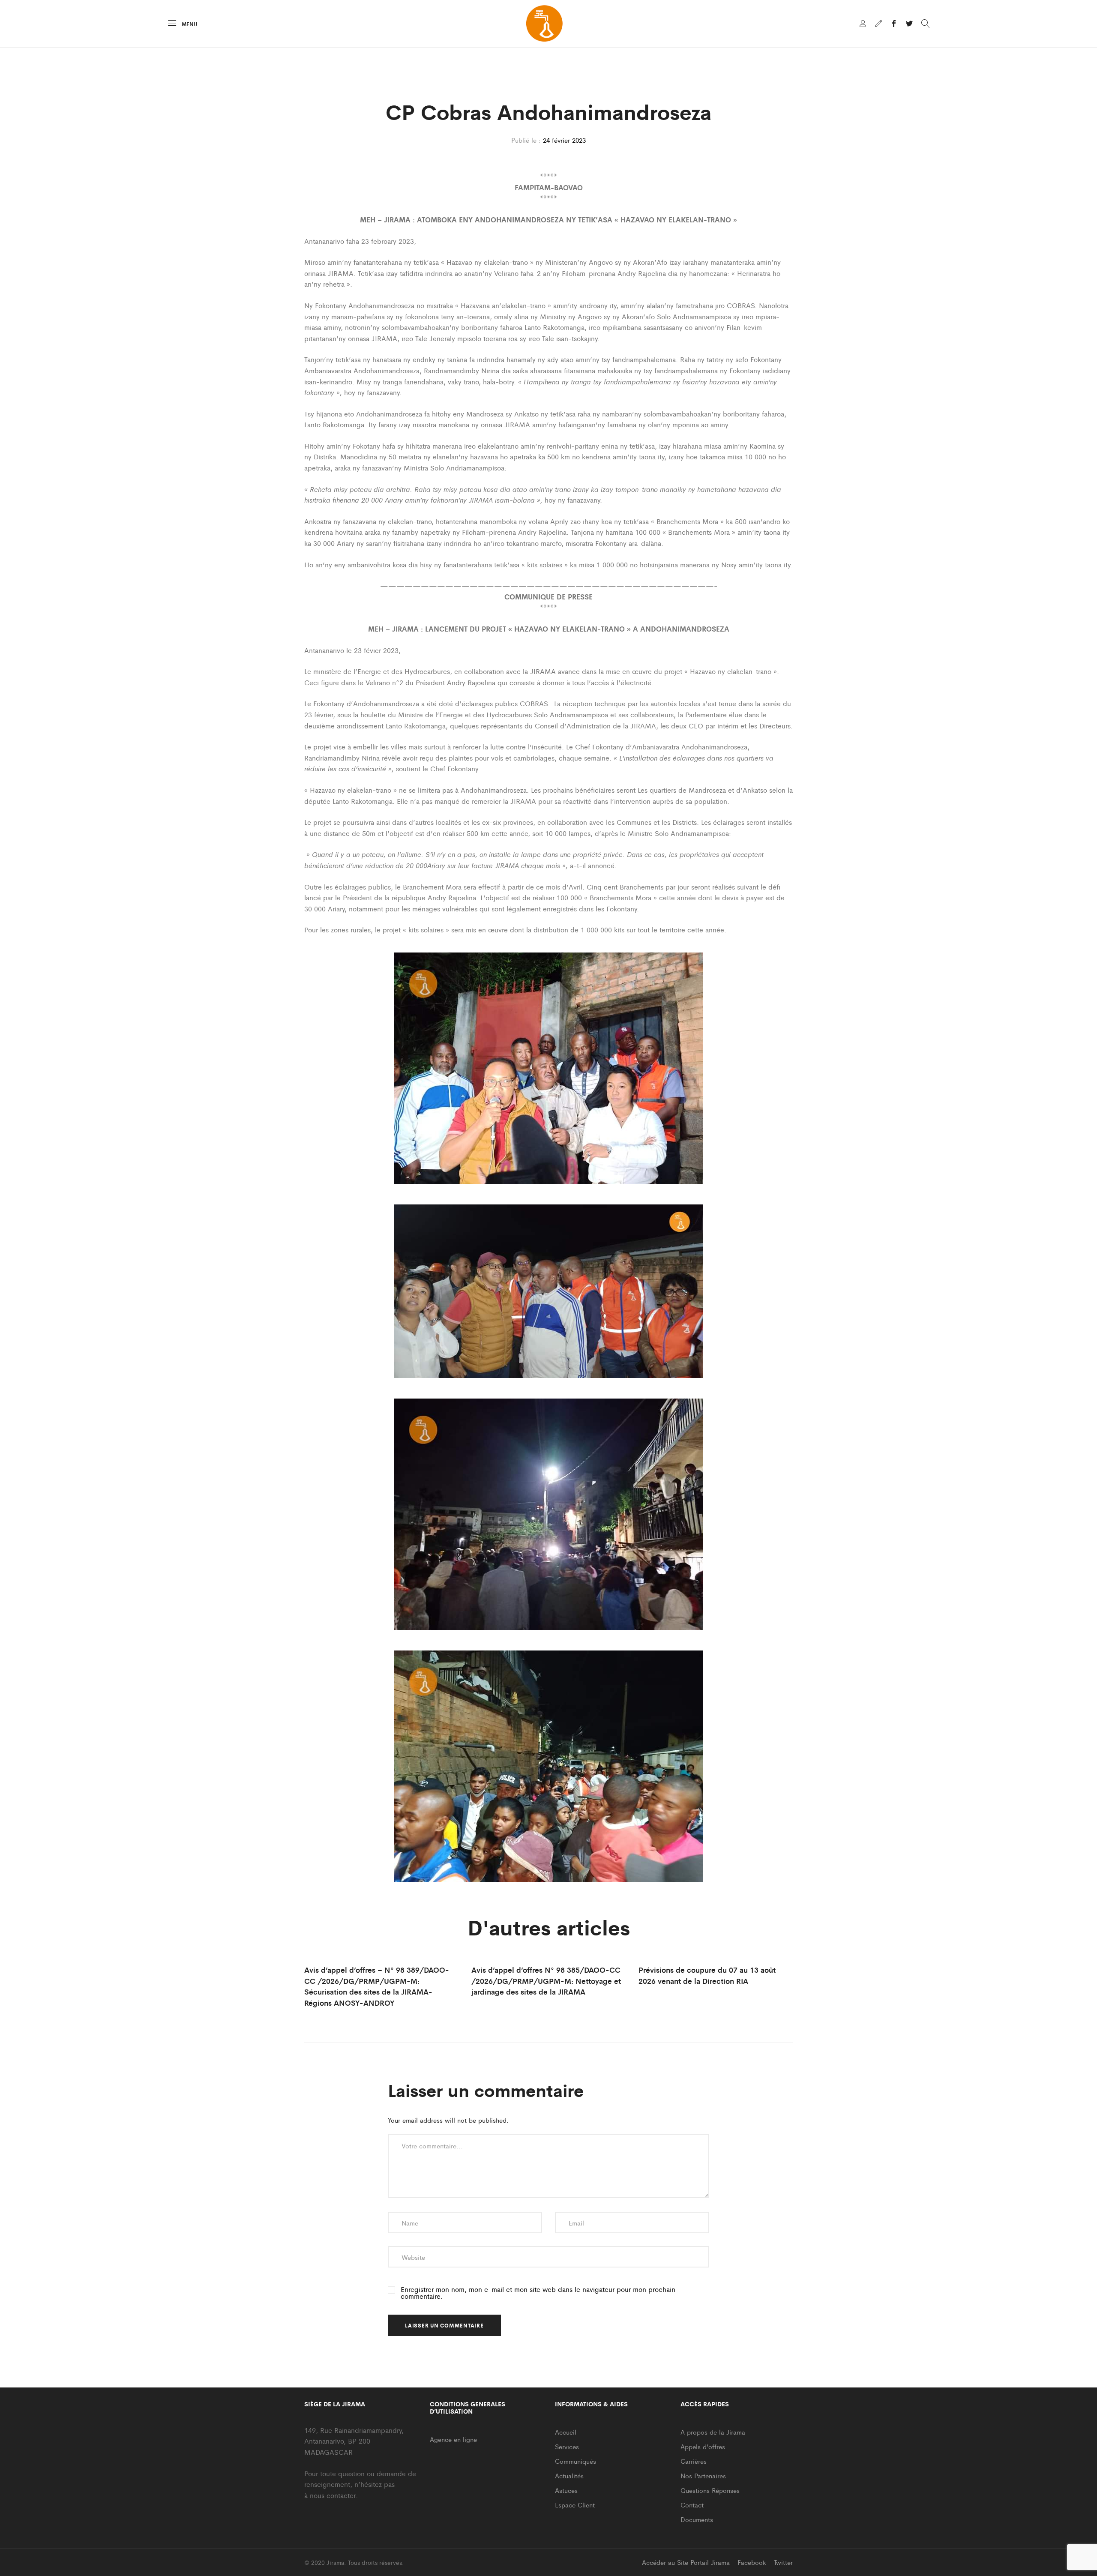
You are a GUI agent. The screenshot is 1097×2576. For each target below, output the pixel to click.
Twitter (783, 2562)
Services (567, 2446)
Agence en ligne (453, 2439)
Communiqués (575, 2461)
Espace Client (575, 2505)
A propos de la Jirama (713, 2432)
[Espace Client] (863, 24)
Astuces (566, 2490)
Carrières (694, 2461)
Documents (697, 2519)
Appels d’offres (703, 2446)
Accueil (566, 2432)
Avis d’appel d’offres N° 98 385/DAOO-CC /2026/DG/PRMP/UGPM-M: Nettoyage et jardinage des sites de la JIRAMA (546, 1981)
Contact (692, 2505)
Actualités (569, 2476)
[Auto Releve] (878, 24)
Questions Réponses (710, 2490)
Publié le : (526, 140)
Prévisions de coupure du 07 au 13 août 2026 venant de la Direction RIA (707, 1975)
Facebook (752, 2562)
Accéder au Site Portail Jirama (686, 2562)
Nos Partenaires (703, 2476)
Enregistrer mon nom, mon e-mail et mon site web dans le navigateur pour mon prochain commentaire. (538, 2293)
